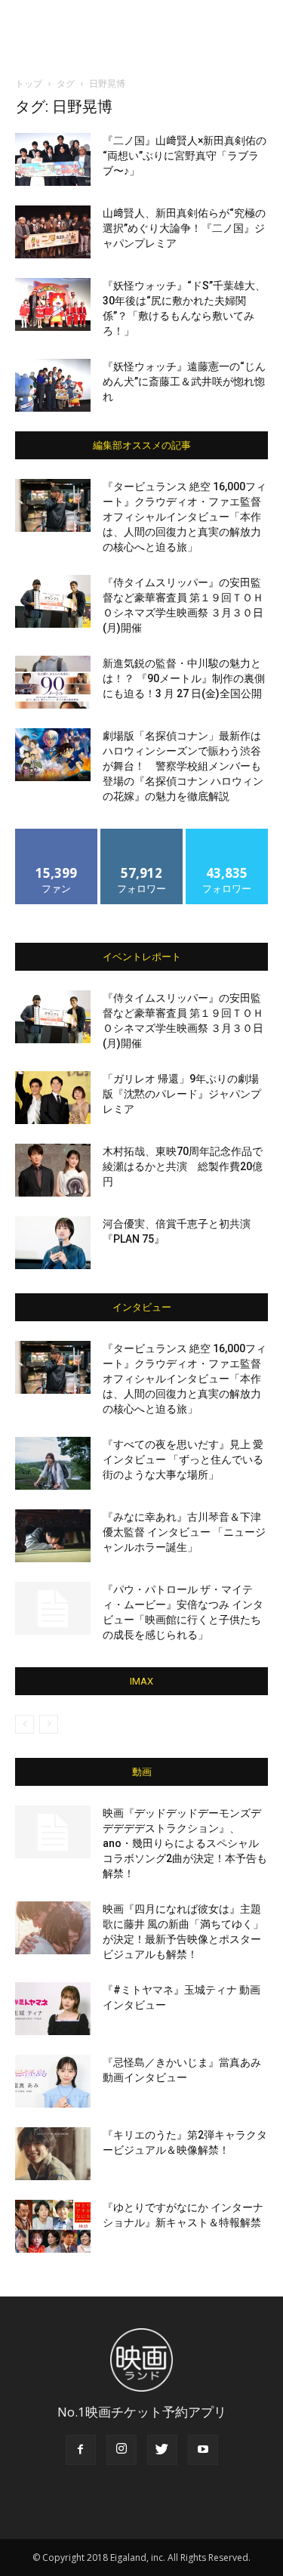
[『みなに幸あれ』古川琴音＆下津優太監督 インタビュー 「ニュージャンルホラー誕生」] (53, 1536)
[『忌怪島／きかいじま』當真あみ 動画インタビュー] (53, 2081)
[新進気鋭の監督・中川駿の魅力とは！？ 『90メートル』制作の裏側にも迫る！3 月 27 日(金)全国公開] (53, 682)
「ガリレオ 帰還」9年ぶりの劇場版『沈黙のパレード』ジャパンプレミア (182, 1094)
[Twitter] (162, 2450)
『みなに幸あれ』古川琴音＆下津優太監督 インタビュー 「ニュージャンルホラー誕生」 (184, 1532)
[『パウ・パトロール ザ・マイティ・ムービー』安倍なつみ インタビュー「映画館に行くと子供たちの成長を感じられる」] (53, 1608)
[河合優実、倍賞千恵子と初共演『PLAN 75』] (53, 1243)
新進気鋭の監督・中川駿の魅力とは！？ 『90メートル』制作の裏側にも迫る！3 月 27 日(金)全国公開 (184, 678)
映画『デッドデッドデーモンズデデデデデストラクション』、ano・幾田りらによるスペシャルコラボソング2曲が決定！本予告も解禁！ (185, 1843)
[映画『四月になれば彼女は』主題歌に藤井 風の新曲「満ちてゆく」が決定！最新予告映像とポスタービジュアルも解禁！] (53, 1928)
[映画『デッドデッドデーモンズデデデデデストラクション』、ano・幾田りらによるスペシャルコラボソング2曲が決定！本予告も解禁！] (53, 1832)
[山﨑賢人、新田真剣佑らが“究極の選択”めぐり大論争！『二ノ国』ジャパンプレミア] (53, 232)
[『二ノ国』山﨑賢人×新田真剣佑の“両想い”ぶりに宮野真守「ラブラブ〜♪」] (53, 159)
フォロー (142, 834)
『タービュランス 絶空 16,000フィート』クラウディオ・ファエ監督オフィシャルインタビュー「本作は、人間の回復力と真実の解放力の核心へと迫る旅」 (185, 517)
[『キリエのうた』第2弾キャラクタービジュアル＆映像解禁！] (53, 2154)
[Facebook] (81, 2450)
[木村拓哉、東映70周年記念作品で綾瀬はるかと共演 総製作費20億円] (53, 1170)
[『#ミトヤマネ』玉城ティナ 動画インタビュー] (53, 2009)
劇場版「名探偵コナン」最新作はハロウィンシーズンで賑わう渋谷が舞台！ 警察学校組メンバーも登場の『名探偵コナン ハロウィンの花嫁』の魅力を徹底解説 (183, 766)
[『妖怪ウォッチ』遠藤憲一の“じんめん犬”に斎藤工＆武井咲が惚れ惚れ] (53, 385)
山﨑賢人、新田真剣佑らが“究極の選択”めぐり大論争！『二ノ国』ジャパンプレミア (184, 228)
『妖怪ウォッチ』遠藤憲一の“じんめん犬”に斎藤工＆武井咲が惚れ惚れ (184, 381)
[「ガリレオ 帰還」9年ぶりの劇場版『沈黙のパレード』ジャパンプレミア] (53, 1098)
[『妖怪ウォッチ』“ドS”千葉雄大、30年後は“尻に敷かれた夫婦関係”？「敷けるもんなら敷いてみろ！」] (53, 304)
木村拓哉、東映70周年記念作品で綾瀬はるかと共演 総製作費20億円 (183, 1166)
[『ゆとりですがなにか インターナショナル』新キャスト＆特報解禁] (53, 2226)
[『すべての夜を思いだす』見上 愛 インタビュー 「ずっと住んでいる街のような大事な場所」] (53, 1463)
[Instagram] (122, 2450)
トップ (29, 83)
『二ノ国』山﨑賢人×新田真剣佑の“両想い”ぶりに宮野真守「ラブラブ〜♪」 (185, 156)
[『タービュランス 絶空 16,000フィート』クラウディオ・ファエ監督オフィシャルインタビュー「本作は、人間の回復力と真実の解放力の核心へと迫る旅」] (53, 505)
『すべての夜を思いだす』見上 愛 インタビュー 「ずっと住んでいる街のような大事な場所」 (183, 1459)
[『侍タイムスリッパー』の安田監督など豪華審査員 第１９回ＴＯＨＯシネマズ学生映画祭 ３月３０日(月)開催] (53, 601)
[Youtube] (203, 2450)
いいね (56, 834)
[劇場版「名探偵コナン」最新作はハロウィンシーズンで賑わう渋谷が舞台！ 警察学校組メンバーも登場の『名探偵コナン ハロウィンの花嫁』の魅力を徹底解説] (53, 755)
